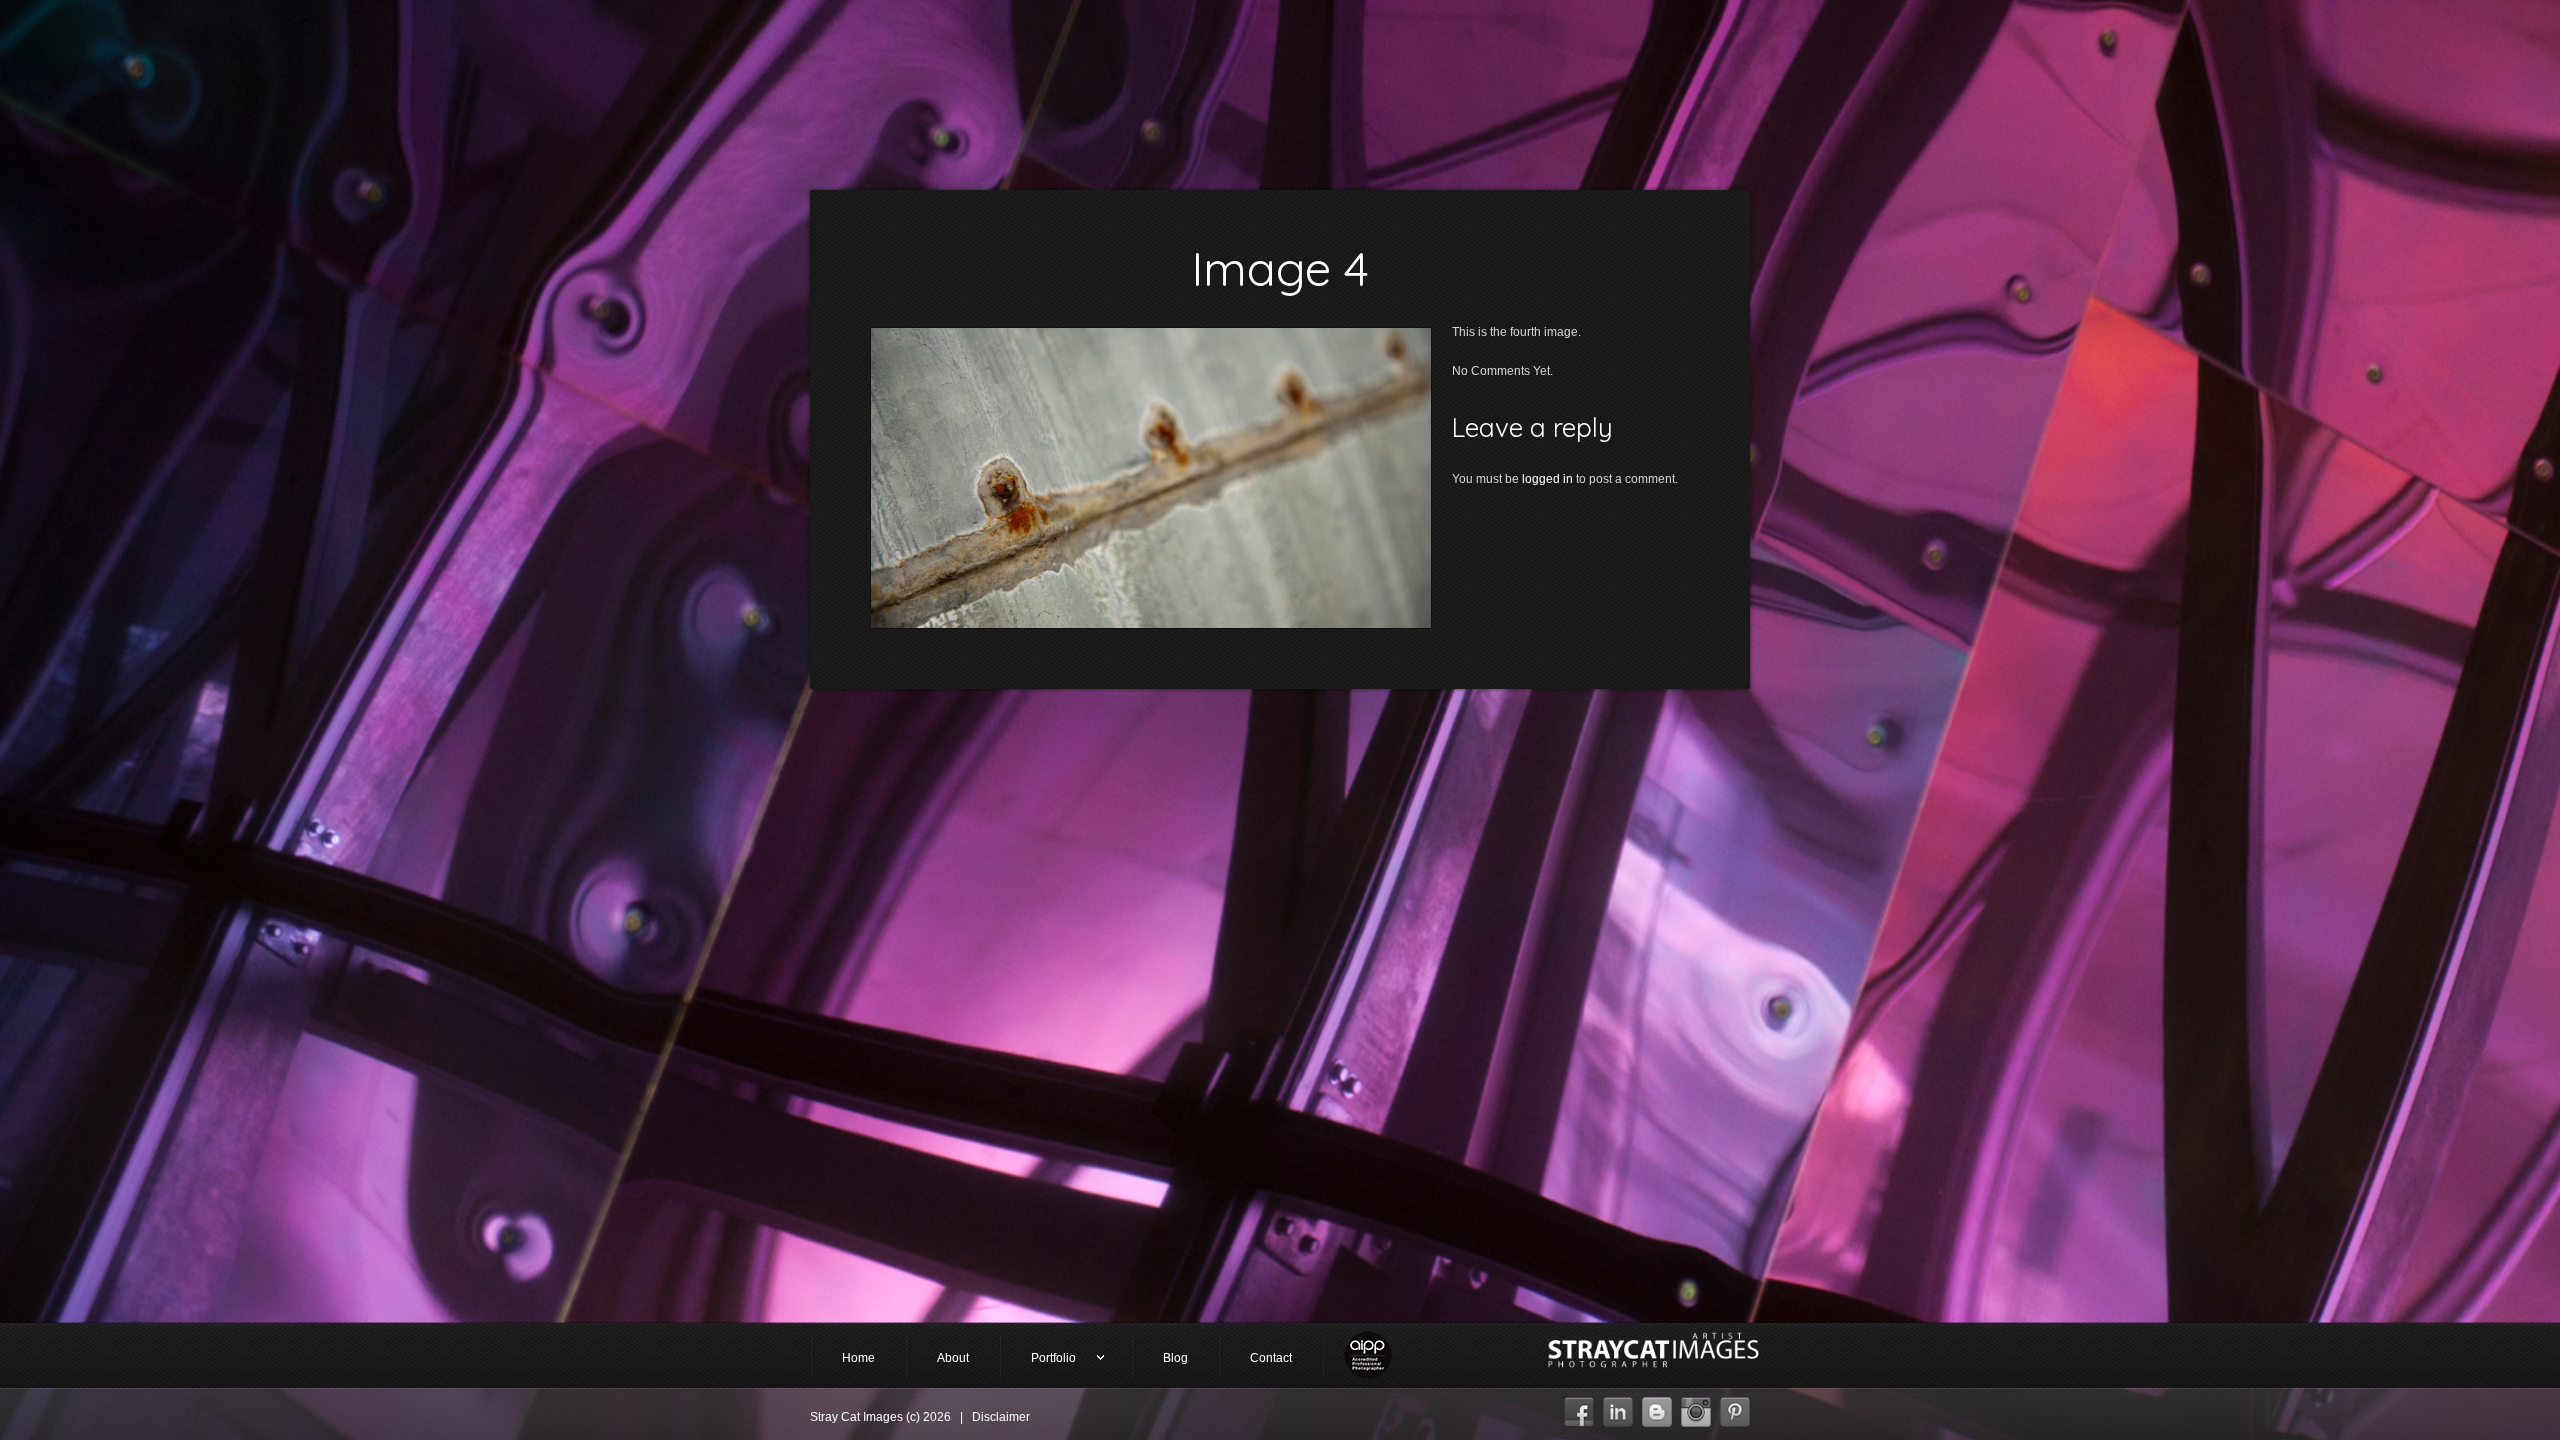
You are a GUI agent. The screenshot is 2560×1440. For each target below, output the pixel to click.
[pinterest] (1735, 1407)
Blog (1175, 1358)
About (953, 1358)
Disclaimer (1001, 1417)
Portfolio (1038, 1359)
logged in (1547, 479)
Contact (1271, 1358)
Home (858, 1358)
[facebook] (1579, 1407)
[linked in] (1618, 1407)
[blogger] (1657, 1407)
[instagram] (1696, 1407)
